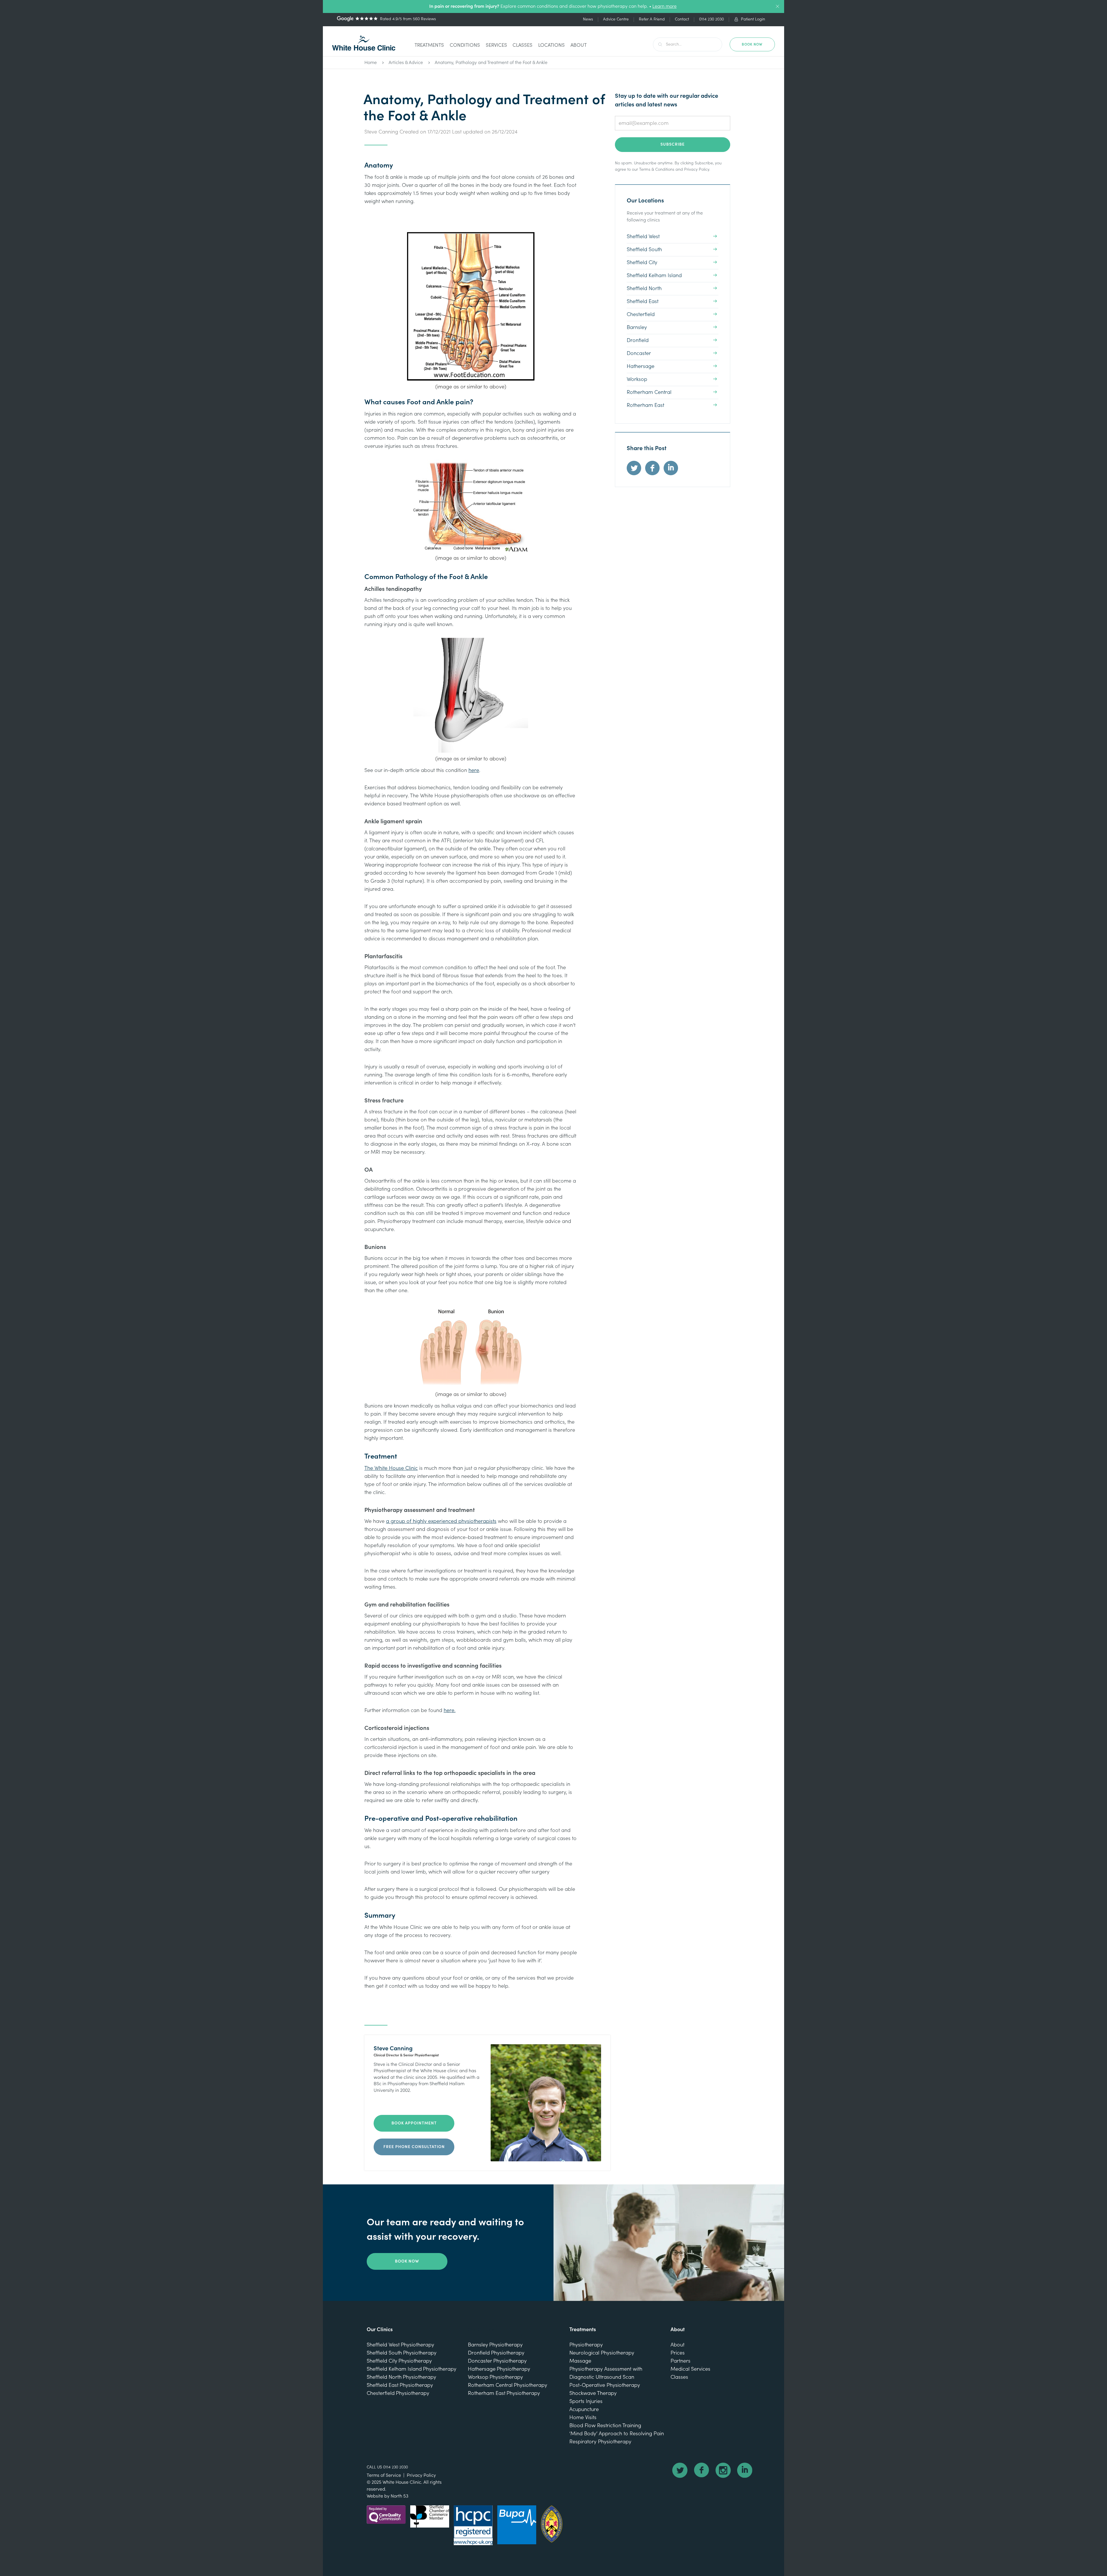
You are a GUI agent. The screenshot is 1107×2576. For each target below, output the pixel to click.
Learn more (664, 6)
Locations (551, 45)
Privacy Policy (697, 170)
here (474, 770)
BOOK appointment (414, 2123)
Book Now (407, 2261)
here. (450, 1710)
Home (371, 63)
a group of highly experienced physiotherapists (441, 1521)
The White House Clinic (391, 1468)
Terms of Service (384, 2475)
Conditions (465, 45)
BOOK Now (752, 44)
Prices (678, 2353)
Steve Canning (381, 132)
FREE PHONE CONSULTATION (414, 2147)
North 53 (399, 2496)
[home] (364, 43)
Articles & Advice (406, 63)
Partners (680, 2361)
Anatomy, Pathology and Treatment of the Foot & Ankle (491, 63)
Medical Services (690, 2369)
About (579, 45)
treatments (429, 45)
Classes (523, 45)
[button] (429, 46)
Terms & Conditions (657, 170)
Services (496, 45)
